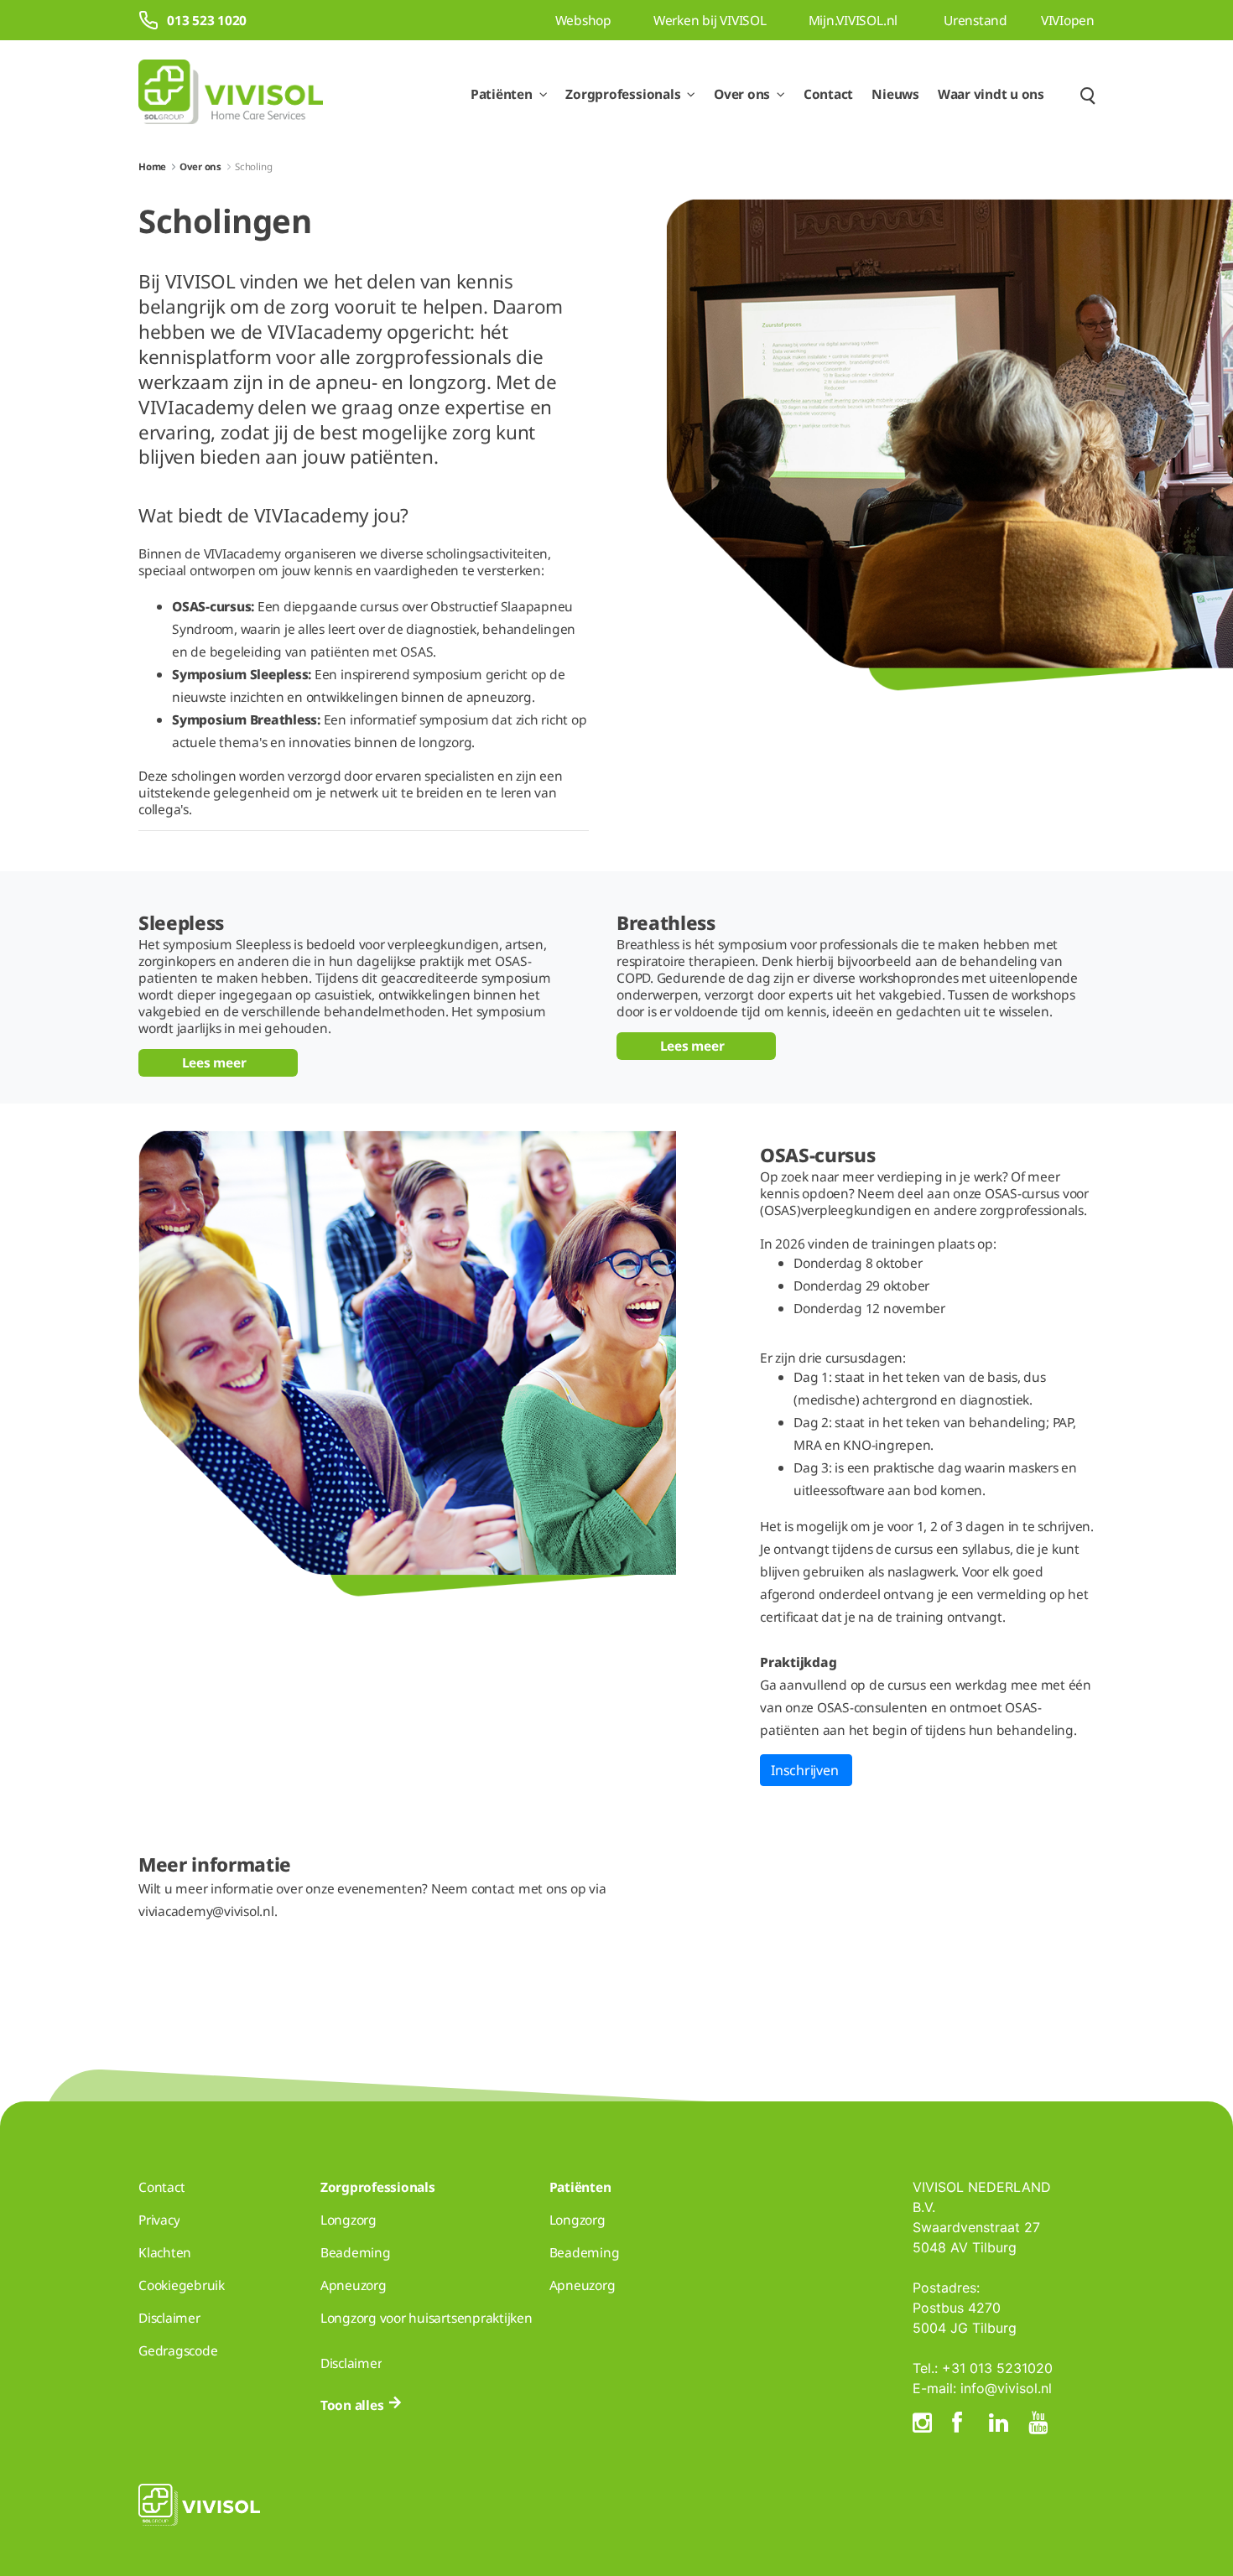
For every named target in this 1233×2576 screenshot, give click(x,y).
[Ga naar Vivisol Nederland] (231, 94)
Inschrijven (806, 1770)
